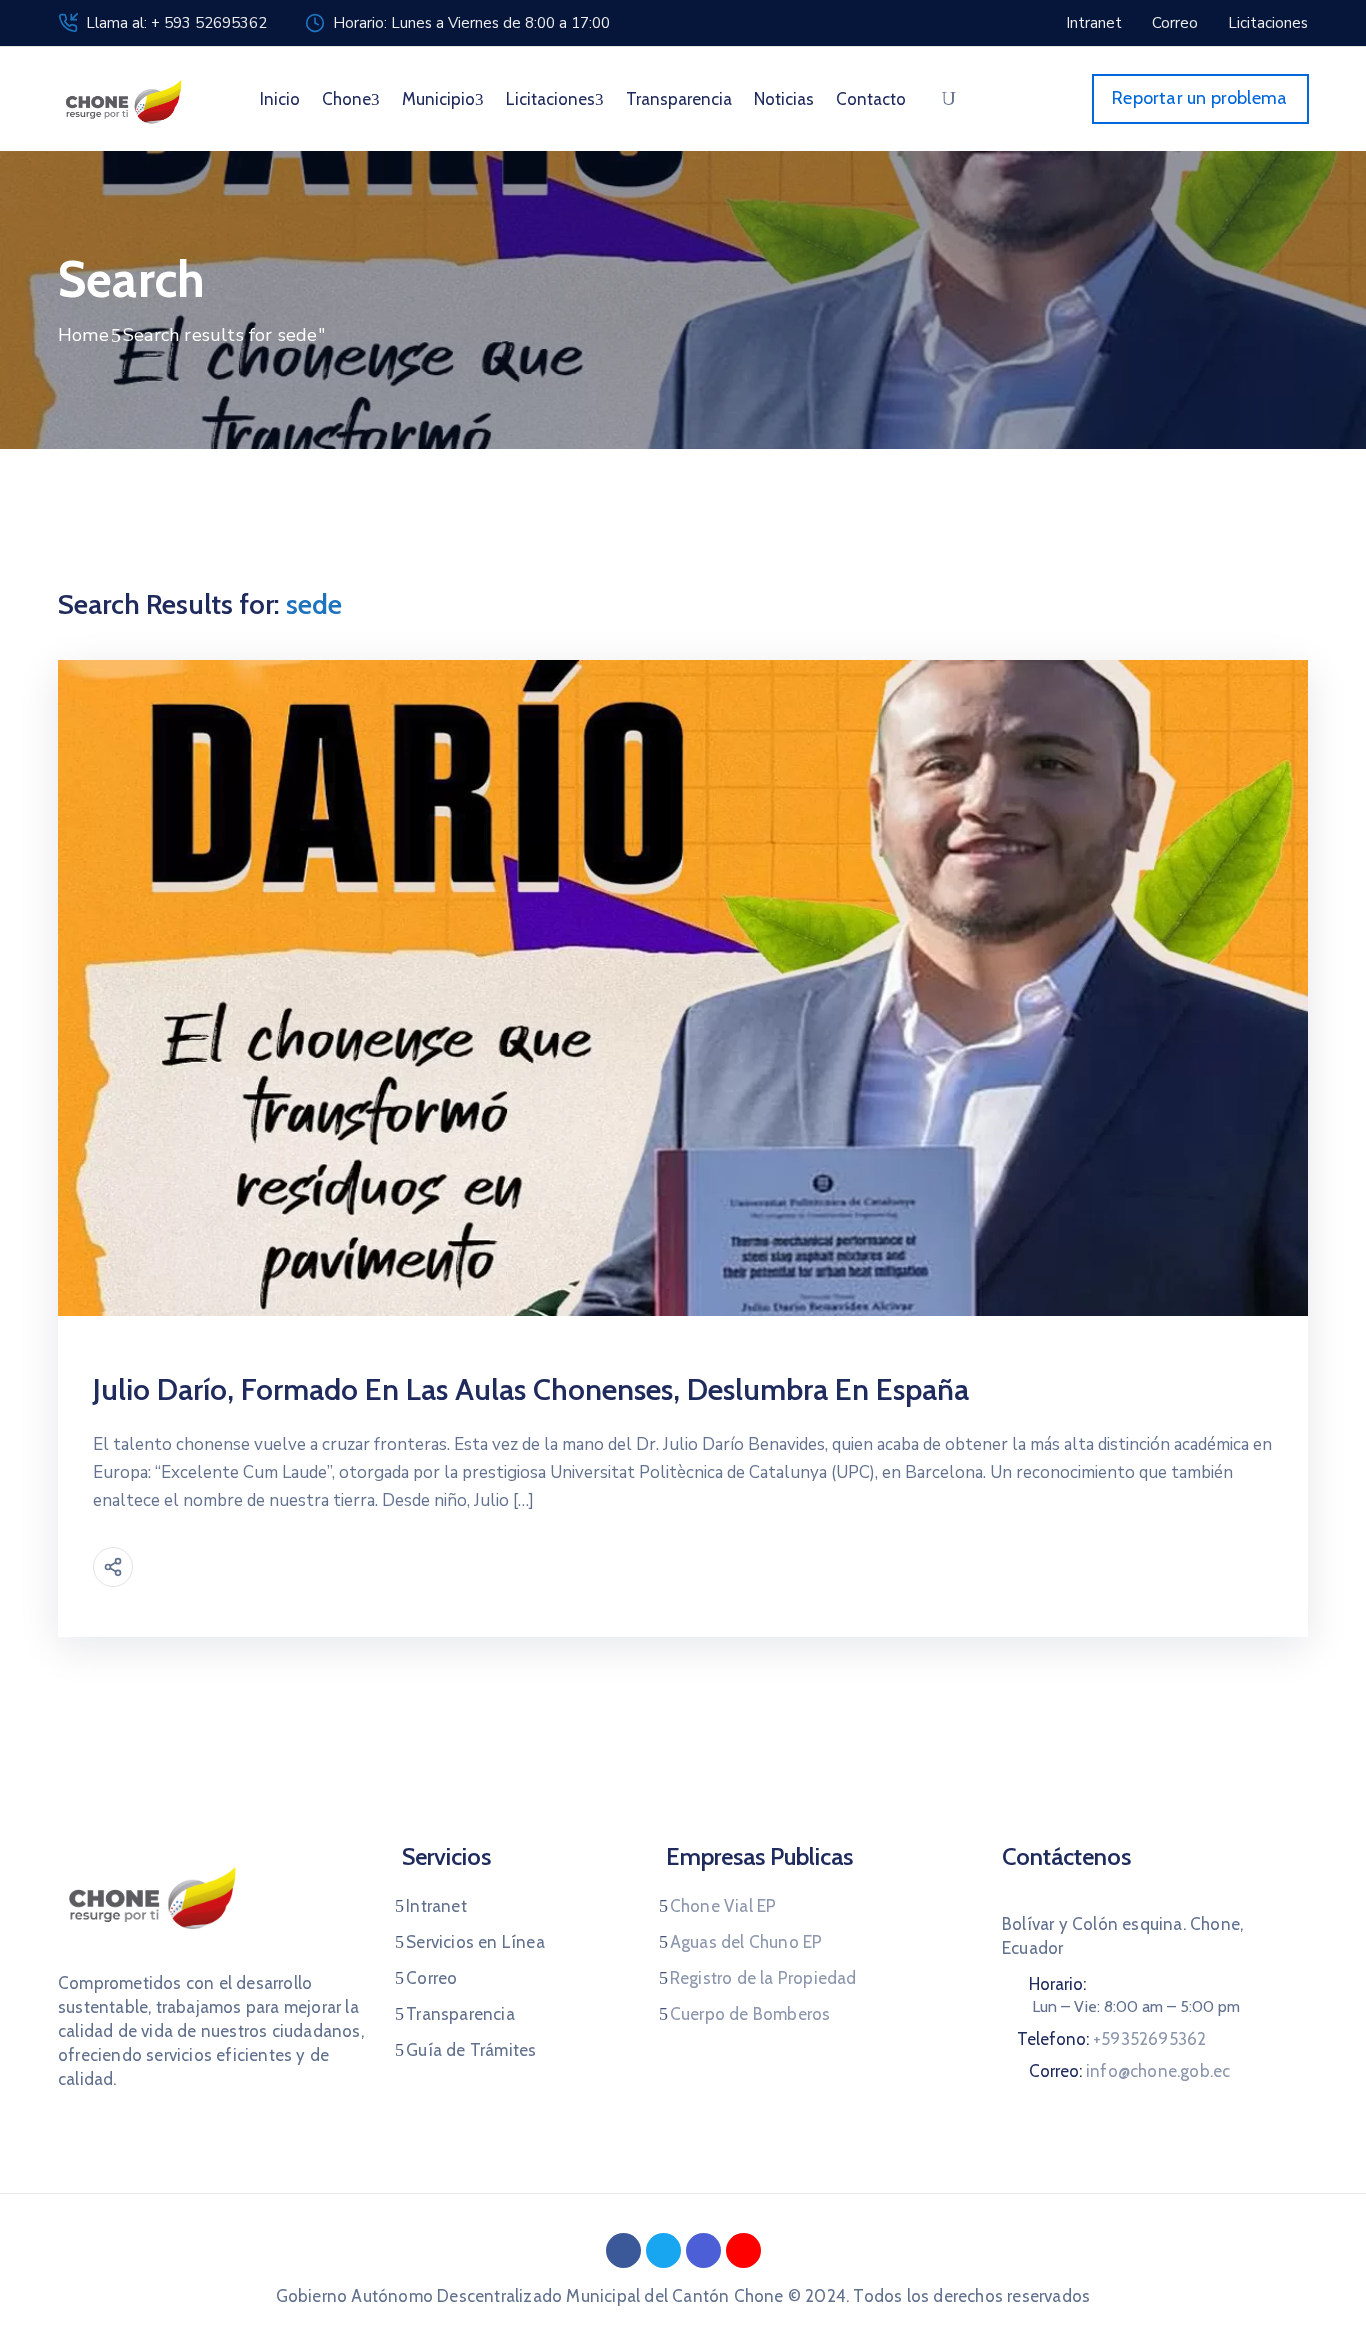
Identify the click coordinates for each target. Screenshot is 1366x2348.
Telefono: (1111, 2039)
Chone (346, 99)
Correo (431, 1978)
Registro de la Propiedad (763, 1978)
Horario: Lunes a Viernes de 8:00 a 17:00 (471, 23)
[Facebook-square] (623, 2250)
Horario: (1057, 1984)
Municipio (438, 99)
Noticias (784, 99)
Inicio (280, 99)
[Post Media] (683, 986)
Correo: (1129, 2071)
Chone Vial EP (723, 1906)
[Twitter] (663, 2250)
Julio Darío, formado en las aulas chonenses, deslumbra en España (531, 1389)
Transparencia (679, 99)
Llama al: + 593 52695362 (176, 23)
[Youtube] (743, 2250)
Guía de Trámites (471, 2050)
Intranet (436, 1906)
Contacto (871, 99)
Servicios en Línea (475, 1942)
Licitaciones (550, 99)
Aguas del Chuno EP (746, 1942)
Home (83, 335)
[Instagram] (703, 2250)
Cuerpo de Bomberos (750, 2014)
